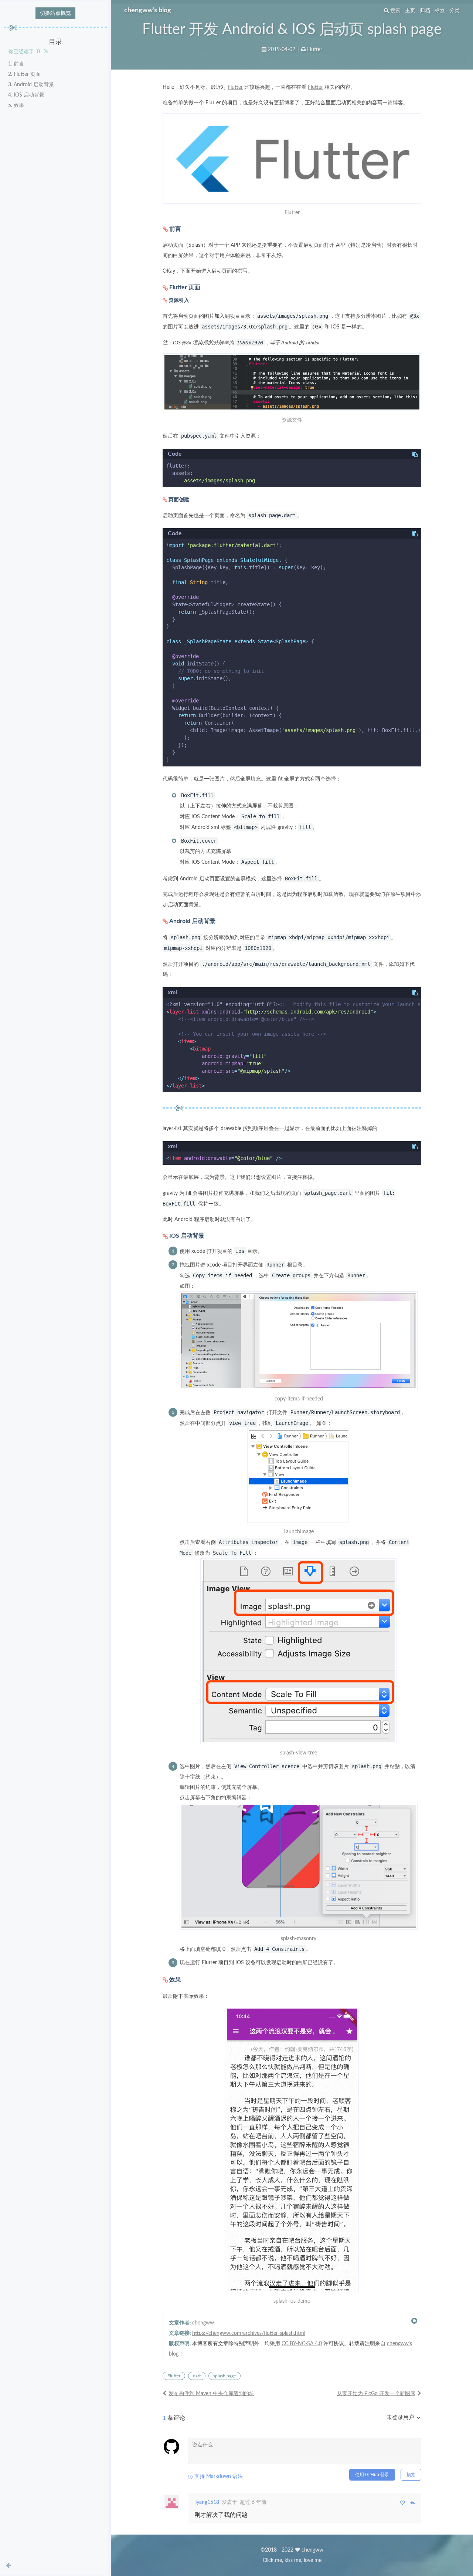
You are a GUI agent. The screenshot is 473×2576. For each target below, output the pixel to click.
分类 (455, 11)
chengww (203, 2323)
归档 (425, 11)
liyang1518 (207, 2502)
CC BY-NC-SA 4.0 (302, 2344)
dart (197, 2376)
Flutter (315, 50)
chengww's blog (148, 10)
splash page (224, 2376)
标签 (440, 11)
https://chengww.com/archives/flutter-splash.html (249, 2333)
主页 (410, 11)
